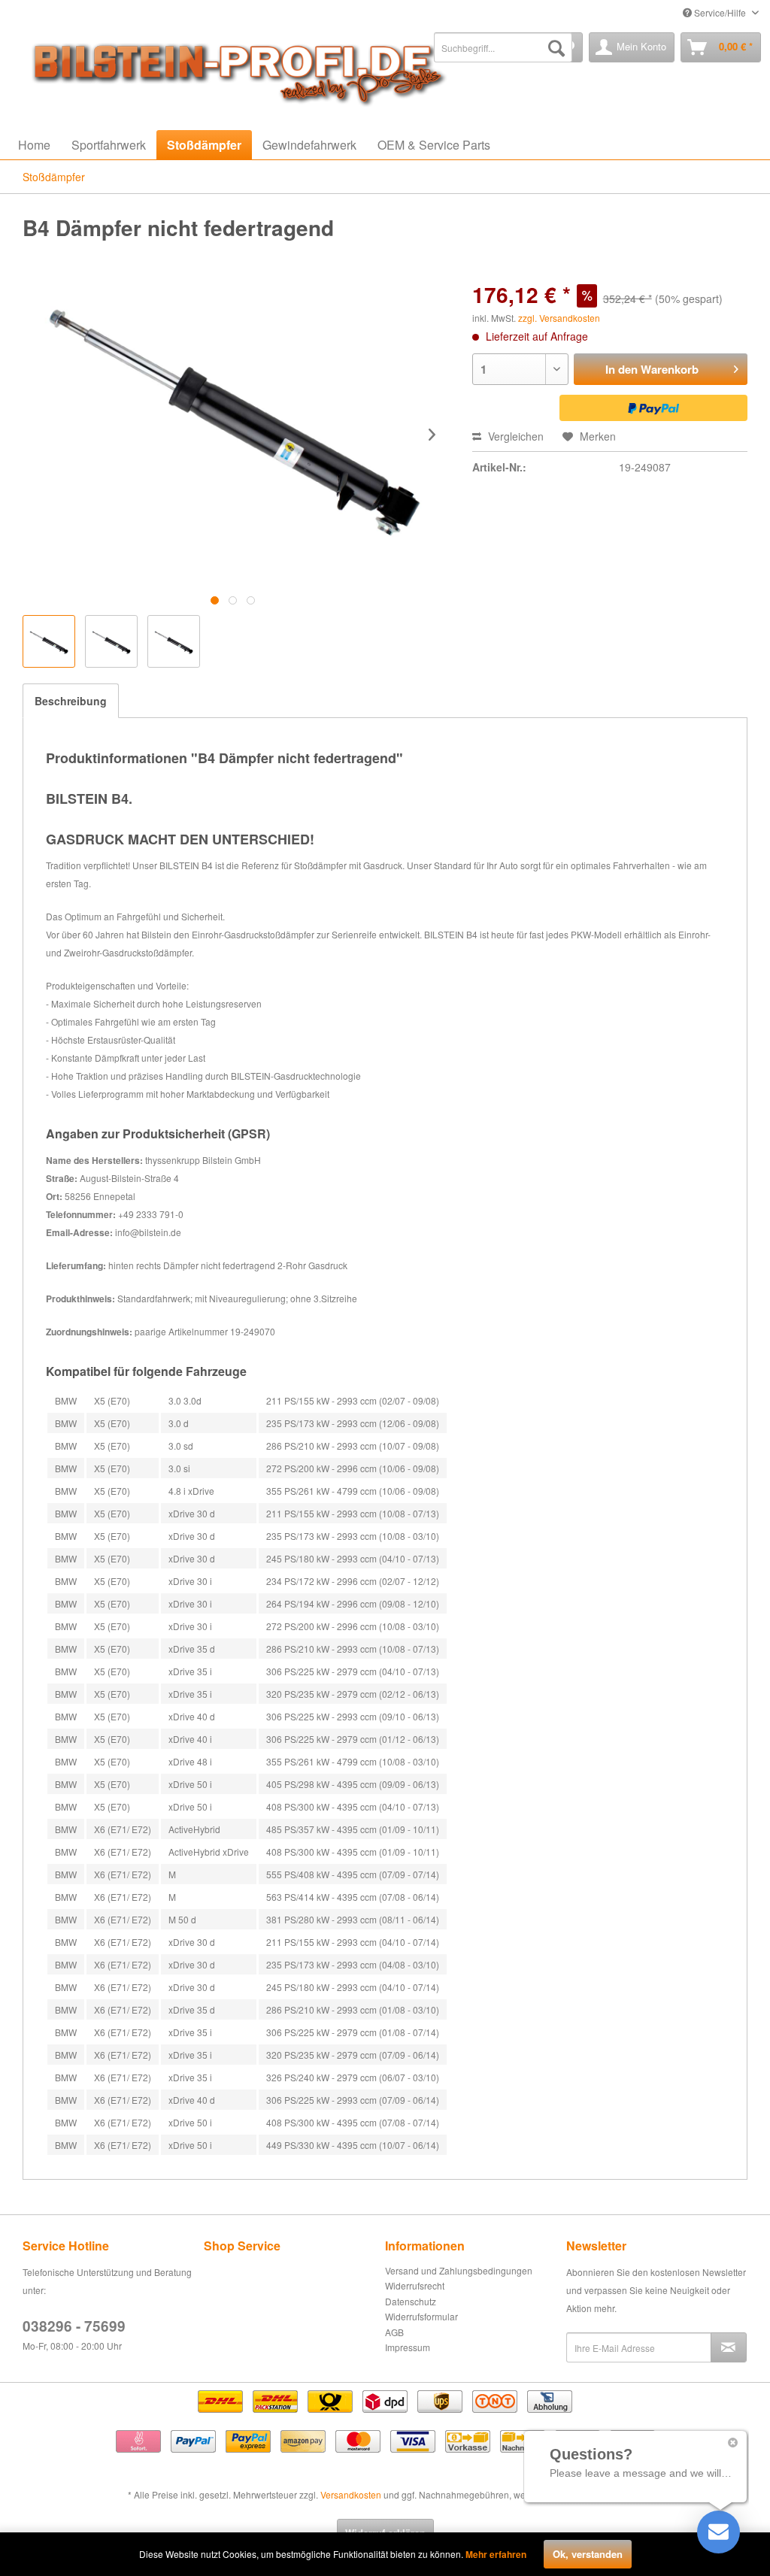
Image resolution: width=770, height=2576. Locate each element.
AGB (394, 2332)
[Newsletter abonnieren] (729, 2347)
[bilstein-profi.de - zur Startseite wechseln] (233, 70)
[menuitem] (503, 47)
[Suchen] (556, 47)
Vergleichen (514, 436)
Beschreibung (71, 701)
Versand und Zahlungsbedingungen (459, 2270)
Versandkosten (351, 2494)
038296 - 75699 (74, 2326)
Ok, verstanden (588, 2554)
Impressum (408, 2347)
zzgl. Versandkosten (559, 318)
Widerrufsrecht (415, 2285)
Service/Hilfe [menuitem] (720, 12)
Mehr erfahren (496, 2554)
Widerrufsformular (421, 2316)
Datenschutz (411, 2301)
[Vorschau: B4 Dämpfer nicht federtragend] (49, 641)
